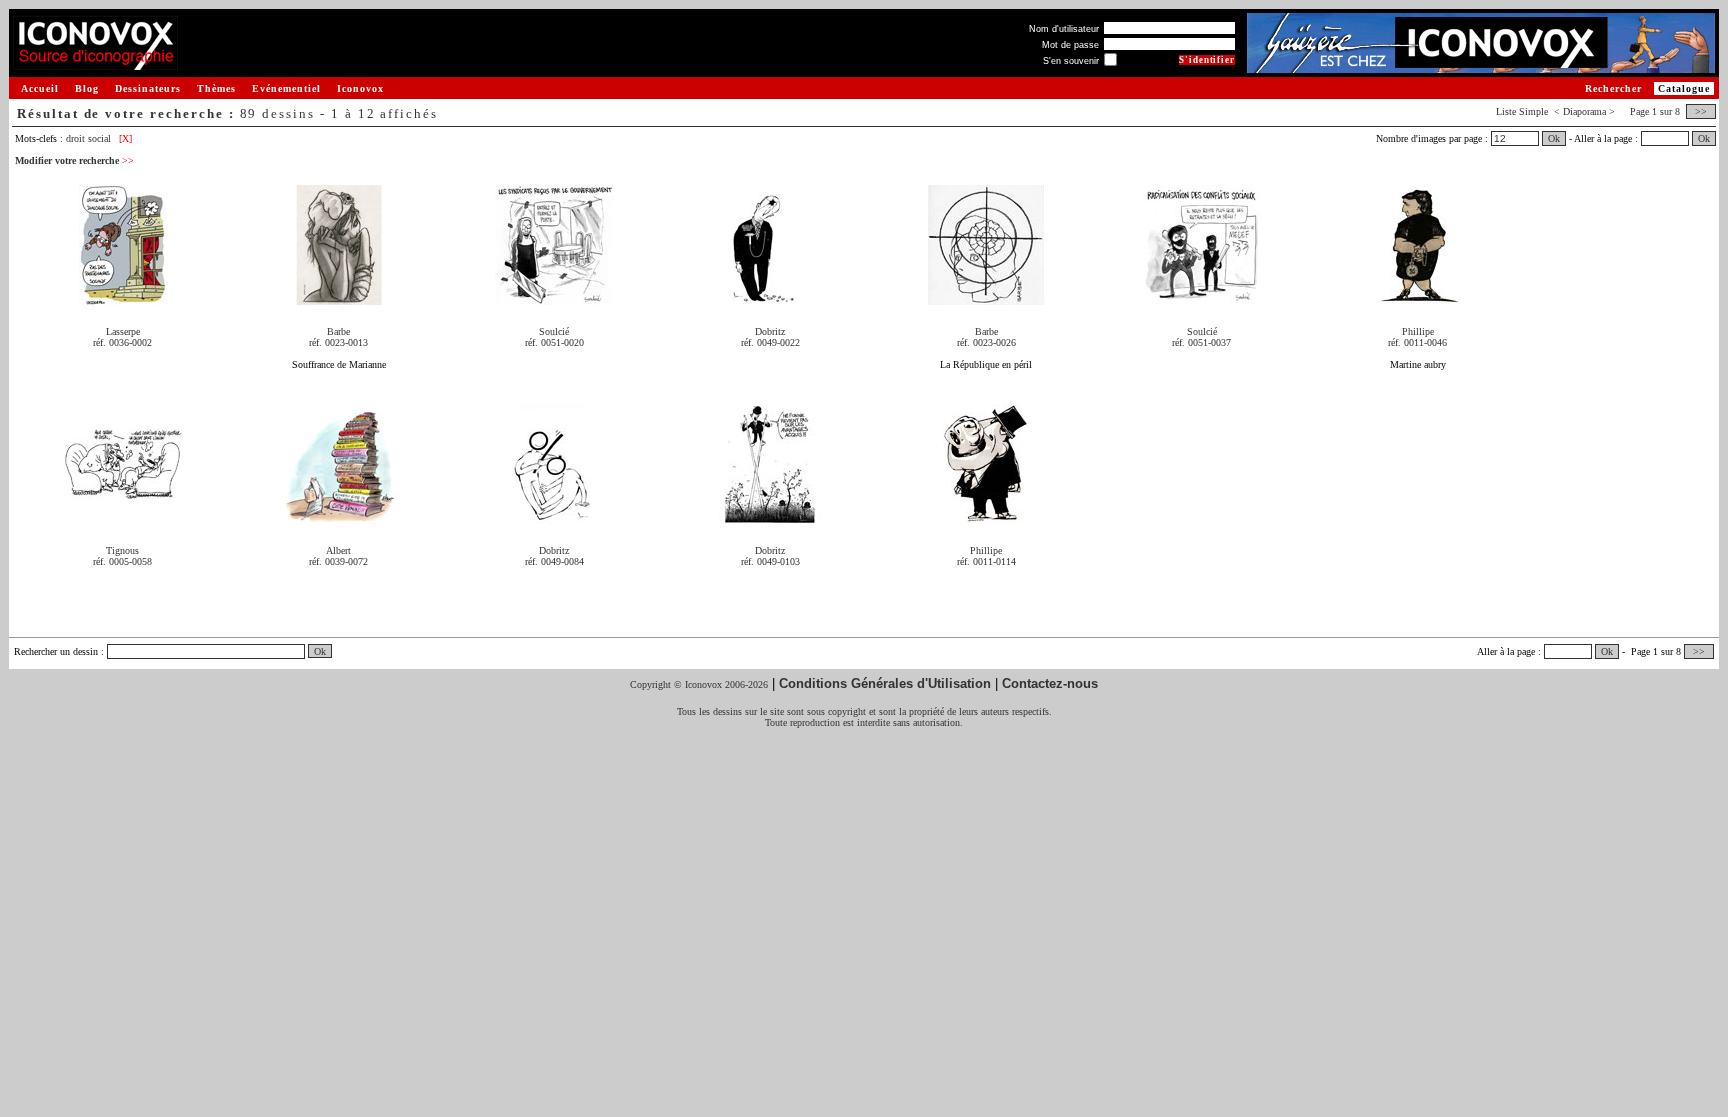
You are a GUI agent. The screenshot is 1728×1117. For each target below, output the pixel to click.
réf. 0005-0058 (122, 561)
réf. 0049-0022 (770, 342)
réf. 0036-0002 (122, 342)
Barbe (338, 331)
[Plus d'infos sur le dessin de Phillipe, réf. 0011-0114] (986, 516)
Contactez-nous (1050, 683)
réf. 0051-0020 (554, 342)
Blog (87, 88)
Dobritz (770, 331)
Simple (1533, 111)
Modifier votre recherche (74, 160)
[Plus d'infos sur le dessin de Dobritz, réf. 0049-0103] (770, 516)
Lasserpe (123, 331)
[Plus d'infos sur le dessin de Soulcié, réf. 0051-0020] (554, 297)
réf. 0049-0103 (770, 561)
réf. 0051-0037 (1201, 342)
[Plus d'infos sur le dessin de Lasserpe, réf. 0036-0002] (123, 297)
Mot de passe (1070, 45)
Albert (338, 550)
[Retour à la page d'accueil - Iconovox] (95, 62)
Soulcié (554, 331)
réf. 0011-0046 (1417, 342)
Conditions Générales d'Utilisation (885, 683)
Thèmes (216, 88)
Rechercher (1613, 88)
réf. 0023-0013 (338, 342)
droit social (88, 138)
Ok (1554, 138)
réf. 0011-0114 (986, 561)
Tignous (122, 550)
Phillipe (1418, 331)
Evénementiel (286, 88)
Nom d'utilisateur (1064, 29)
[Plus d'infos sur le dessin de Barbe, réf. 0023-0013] (339, 297)
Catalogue (1684, 88)
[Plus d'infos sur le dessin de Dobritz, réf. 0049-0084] (554, 516)
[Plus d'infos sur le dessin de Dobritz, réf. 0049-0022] (770, 297)
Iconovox (360, 88)
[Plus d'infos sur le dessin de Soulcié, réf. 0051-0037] (1202, 297)
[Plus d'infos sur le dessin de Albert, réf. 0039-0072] (339, 516)
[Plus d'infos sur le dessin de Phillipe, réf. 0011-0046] (1418, 297)
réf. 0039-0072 (338, 561)
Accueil (40, 88)
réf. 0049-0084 (554, 561)
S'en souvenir (1071, 61)
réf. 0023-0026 (986, 342)
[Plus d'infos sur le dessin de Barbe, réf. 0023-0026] (986, 297)
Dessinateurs (148, 88)
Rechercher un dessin (56, 651)
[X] (125, 138)
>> (1701, 111)
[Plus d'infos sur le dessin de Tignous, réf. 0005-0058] (123, 516)
